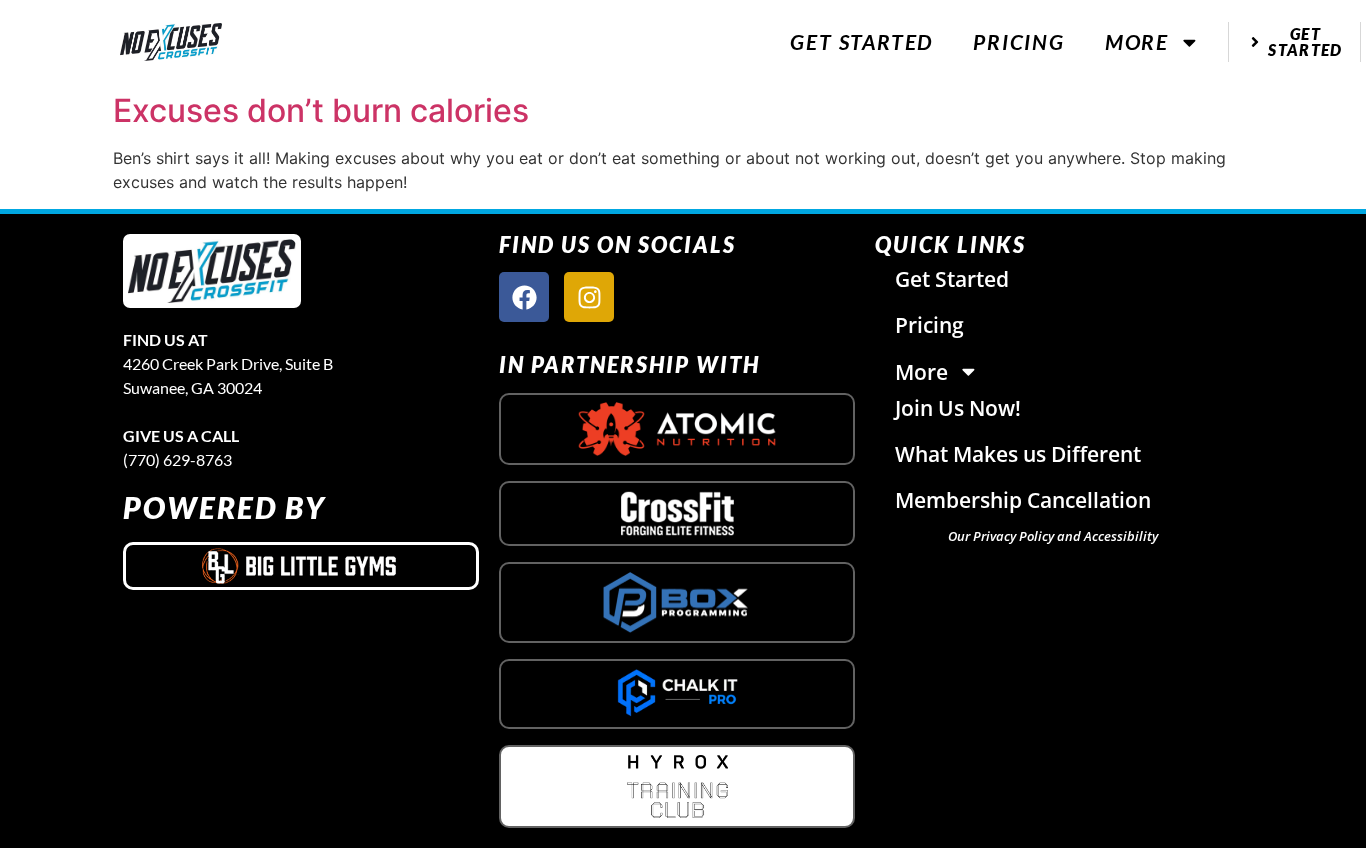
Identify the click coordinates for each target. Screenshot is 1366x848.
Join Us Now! (958, 408)
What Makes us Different (1018, 454)
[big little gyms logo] (301, 566)
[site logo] (212, 271)
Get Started (861, 41)
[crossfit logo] (677, 513)
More (1137, 41)
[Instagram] (589, 297)
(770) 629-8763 (177, 459)
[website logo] (171, 42)
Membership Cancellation (1023, 500)
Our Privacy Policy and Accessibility (1053, 536)
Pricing (1019, 41)
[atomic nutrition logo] (677, 429)
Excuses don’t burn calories (321, 110)
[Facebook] (524, 297)
